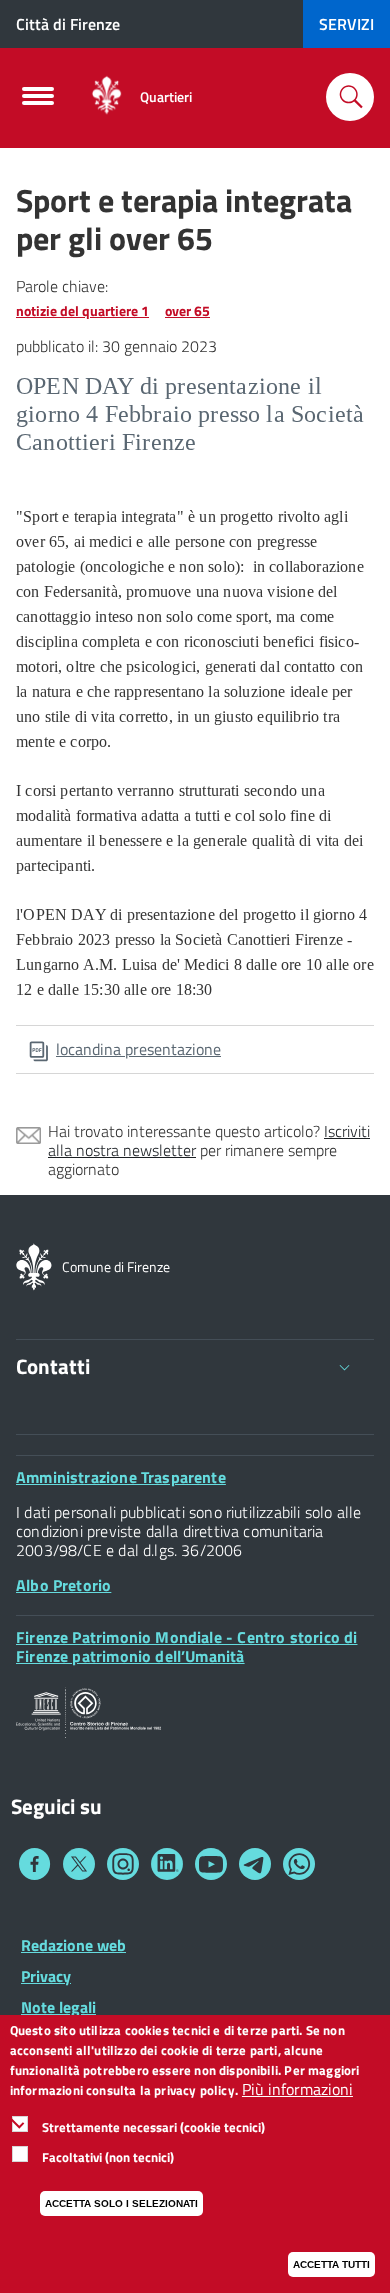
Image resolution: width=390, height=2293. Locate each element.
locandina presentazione (138, 1049)
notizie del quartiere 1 (82, 310)
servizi (346, 24)
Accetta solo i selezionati (121, 2203)
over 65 (187, 310)
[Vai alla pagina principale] (106, 96)
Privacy (46, 1976)
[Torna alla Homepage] (34, 1265)
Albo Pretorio (63, 1585)
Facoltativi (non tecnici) (108, 2157)
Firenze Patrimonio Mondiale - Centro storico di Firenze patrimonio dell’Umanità (186, 1646)
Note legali (58, 2007)
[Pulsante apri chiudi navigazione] (38, 102)
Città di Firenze (68, 24)
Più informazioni (297, 2089)
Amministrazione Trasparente (121, 1477)
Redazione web (73, 1945)
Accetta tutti (331, 2264)
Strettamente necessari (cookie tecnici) (153, 2127)
